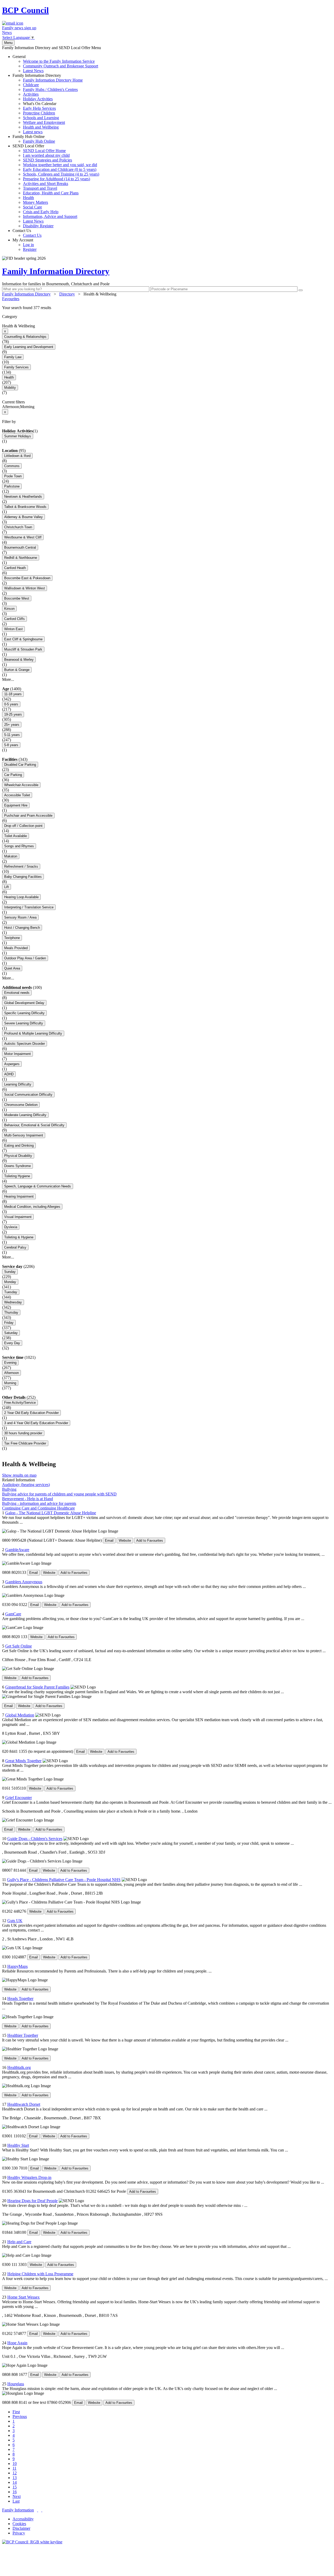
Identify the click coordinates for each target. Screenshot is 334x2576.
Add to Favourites (150, 1541)
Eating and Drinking (19, 1145)
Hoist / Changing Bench (22, 928)
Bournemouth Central (20, 547)
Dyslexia (11, 1227)
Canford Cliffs (14, 619)
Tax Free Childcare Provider (25, 1443)
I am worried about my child (46, 155)
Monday (10, 1282)
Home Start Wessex (23, 2297)
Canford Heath (15, 568)
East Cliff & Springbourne (23, 639)
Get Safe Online (19, 1646)
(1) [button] (35, 431)
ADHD (9, 1074)
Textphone (12, 938)
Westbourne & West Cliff (23, 537)
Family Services (16, 367)
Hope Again (17, 2343)
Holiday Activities (38, 99)
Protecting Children (39, 113)
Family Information (18, 2510)
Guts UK (15, 1921)
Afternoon (11, 1373)
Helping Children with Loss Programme (40, 2274)
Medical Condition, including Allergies (32, 1207)
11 (14, 2468)
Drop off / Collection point (23, 826)
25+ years (12, 725)
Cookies (19, 2524)
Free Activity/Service (20, 1403)
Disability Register (38, 226)
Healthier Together (23, 2035)
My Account (25, 245)
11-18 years (13, 694)
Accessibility (23, 2519)
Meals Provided (16, 948)
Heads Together (20, 1998)
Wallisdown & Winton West (25, 588)
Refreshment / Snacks (21, 866)
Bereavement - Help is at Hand (28, 1499)
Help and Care (19, 2242)
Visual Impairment (18, 1217)
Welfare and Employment (44, 122)
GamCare (13, 1614)
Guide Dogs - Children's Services (35, 1839)
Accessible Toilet (17, 795)
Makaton (11, 856)
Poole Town (13, 476)
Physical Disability (18, 1156)
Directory (67, 294)
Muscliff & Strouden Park (23, 649)
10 (15, 2464)
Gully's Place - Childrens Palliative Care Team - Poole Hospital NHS (64, 1880)
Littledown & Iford (17, 456)
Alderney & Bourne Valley (23, 517)
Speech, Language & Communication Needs (38, 1186)
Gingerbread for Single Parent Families (37, 1687)
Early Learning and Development (29, 347)
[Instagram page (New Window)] (42, 2510)
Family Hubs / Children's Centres (50, 89)
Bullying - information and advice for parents (39, 1503)
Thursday (11, 1312)
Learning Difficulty (18, 1084)
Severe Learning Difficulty (24, 1023)
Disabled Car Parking (20, 765)
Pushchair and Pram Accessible (28, 816)
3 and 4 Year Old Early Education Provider (36, 1423)
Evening (10, 1363)
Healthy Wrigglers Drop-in (29, 2177)
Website (125, 1541)
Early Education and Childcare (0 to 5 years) (60, 169)
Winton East (13, 629)
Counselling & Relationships (25, 337)
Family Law (13, 357)
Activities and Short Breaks (46, 184)
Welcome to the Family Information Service (59, 61)
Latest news (33, 132)
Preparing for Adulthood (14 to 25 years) (56, 179)
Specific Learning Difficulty (24, 1013)
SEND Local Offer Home (44, 151)
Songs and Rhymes (19, 846)
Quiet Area (12, 968)
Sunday (10, 1272)
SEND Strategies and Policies (47, 160)
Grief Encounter (19, 1798)
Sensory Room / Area (20, 917)
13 (15, 2478)
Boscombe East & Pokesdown (27, 578)
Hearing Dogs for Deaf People (32, 2201)
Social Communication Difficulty (28, 1095)
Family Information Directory (48, 104)
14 (15, 2482)
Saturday (11, 1333)
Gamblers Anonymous (24, 1582)
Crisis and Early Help (41, 212)
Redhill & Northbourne (21, 558)
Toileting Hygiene (17, 1176)
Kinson (9, 609)
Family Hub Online (34, 139)
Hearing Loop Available (21, 897)
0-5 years (11, 704)
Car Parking (13, 775)
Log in (28, 245)
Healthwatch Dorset (24, 2104)
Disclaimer (21, 2528)
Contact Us (27, 233)
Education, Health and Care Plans (51, 193)
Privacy (19, 2533)
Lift (7, 887)
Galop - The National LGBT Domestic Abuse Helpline (51, 1513)
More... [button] (8, 679)
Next (17, 2496)
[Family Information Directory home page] (32, 2542)
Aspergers (12, 1064)
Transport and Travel (40, 188)
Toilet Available (16, 836)
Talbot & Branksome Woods (25, 507)
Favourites (11, 299)
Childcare (31, 85)
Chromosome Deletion (21, 1105)
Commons (12, 466)
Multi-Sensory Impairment (24, 1135)
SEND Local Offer (56, 186)
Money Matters (35, 202)
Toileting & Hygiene (19, 1237)
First (16, 2412)
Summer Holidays (18, 436)
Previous (20, 2417)
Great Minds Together (23, 1761)
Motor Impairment (17, 1054)
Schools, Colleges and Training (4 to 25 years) (61, 174)
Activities (31, 94)
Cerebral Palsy (15, 1247)
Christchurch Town (18, 527)
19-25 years (13, 714)
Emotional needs (17, 993)
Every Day (12, 1343)
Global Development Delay (24, 1003)
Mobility (10, 388)
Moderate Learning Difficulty (25, 1115)
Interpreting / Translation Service (29, 907)
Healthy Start (18, 2145)
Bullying (9, 1489)
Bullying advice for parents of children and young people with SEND (59, 1494)
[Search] (301, 290)
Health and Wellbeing (41, 127)
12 (15, 2473)
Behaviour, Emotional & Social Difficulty (34, 1125)
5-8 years (11, 745)
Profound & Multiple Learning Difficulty (33, 1033)
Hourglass (16, 2384)
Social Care (32, 207)
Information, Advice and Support (50, 216)
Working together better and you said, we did (60, 165)
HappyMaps (17, 1966)
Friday (9, 1323)
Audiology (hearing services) (26, 1485)
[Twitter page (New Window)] (38, 2510)
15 (15, 2487)
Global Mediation (20, 1715)
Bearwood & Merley (19, 660)
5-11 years (12, 735)
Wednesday (13, 1302)
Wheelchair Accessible (21, 785)
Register (30, 249)
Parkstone (12, 486)
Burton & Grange (17, 670)
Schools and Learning (41, 118)
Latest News (33, 71)
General (55, 64)
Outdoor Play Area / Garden (25, 958)
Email (109, 1541)
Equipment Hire (16, 805)
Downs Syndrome (17, 1166)
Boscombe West (17, 598)
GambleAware (17, 1550)
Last (16, 2501)
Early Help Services (39, 108)
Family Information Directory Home (53, 80)
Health (28, 198)
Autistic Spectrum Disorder (25, 1044)
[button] (167, 308)
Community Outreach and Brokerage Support (61, 66)
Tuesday (11, 1292)
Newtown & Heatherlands (23, 497)
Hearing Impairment (19, 1196)
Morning (10, 1383)
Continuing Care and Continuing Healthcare (38, 1508)
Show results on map (19, 1475)
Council (25, 10)
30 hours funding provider (23, 1433)
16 (15, 2492)
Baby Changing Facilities (23, 877)
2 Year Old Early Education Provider (31, 1413)
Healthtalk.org (19, 2067)
